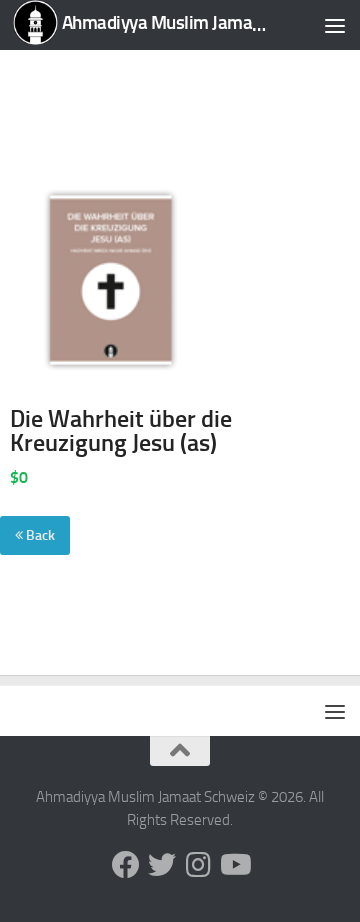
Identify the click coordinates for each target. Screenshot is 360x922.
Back (39, 535)
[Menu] (335, 25)
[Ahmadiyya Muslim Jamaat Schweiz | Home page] (142, 25)
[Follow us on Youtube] (234, 865)
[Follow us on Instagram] (198, 865)
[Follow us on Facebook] (126, 865)
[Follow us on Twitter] (162, 865)
